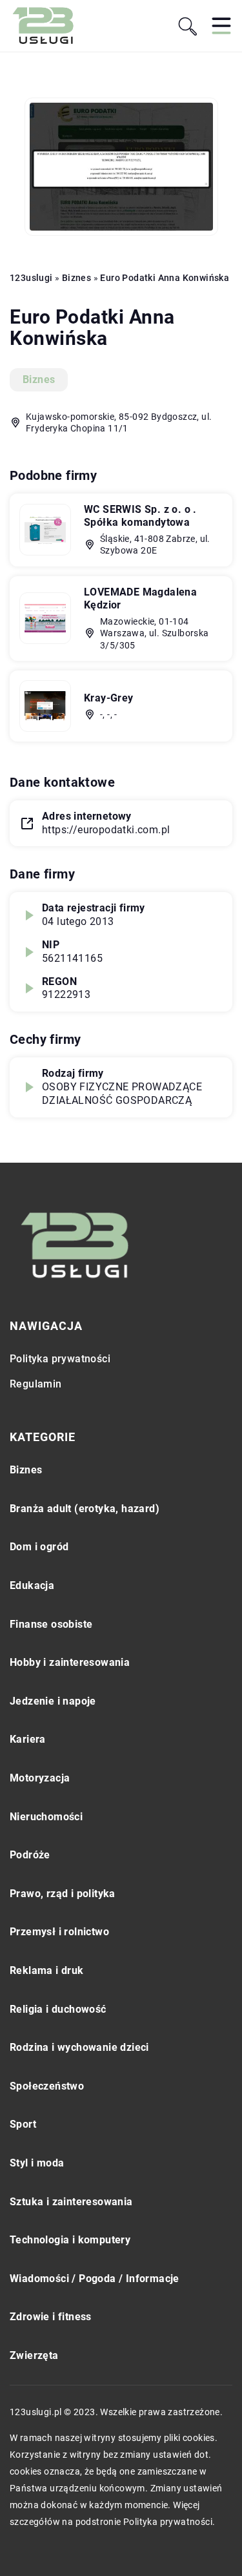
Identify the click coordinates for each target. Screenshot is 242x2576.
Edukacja (32, 1585)
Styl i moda (37, 2163)
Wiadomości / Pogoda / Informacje (95, 2279)
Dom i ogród (39, 1547)
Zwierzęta (34, 2355)
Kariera (28, 1739)
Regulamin (36, 1384)
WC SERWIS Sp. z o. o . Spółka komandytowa (140, 516)
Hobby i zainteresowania (70, 1662)
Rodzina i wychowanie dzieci (79, 2047)
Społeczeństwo (47, 2086)
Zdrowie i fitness (51, 2317)
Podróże (30, 1855)
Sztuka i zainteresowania (71, 2202)
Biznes (39, 379)
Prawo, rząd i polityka (63, 1894)
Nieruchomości (46, 1817)
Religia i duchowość (58, 2009)
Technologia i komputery (70, 2240)
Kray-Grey (109, 698)
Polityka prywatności (60, 1359)
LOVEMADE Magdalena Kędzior (140, 599)
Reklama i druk (47, 1970)
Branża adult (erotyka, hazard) (85, 1509)
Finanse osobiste (51, 1624)
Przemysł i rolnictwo (59, 1932)
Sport (23, 2124)
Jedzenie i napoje (53, 1701)
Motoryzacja (40, 1778)
